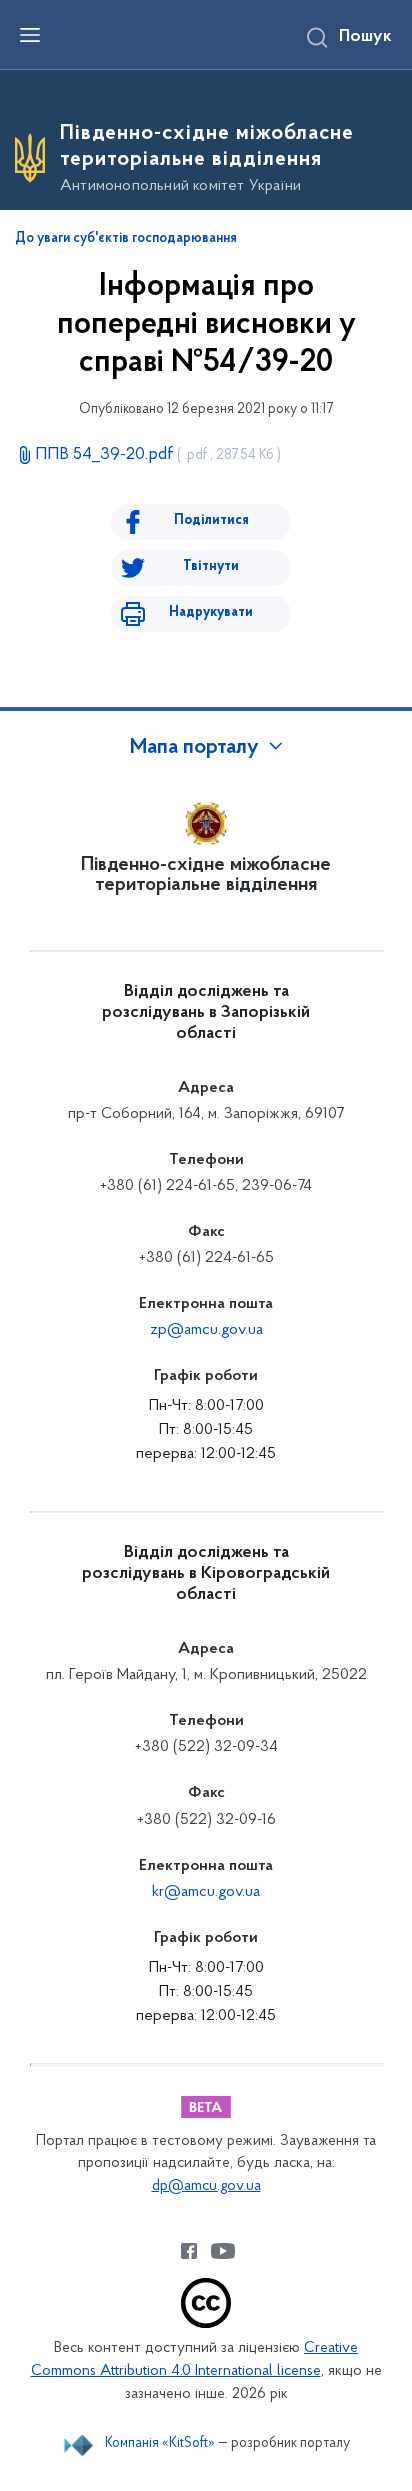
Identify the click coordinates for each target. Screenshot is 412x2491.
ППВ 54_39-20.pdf (158, 455)
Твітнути (211, 566)
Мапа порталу (194, 748)
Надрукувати (211, 612)
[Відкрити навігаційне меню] (30, 35)
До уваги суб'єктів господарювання (126, 239)
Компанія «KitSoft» (160, 2443)
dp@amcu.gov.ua (206, 2186)
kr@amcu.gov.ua (206, 1892)
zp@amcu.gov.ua (206, 1330)
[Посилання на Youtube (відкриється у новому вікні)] (223, 2251)
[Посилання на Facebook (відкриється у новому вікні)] (189, 2251)
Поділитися (211, 520)
